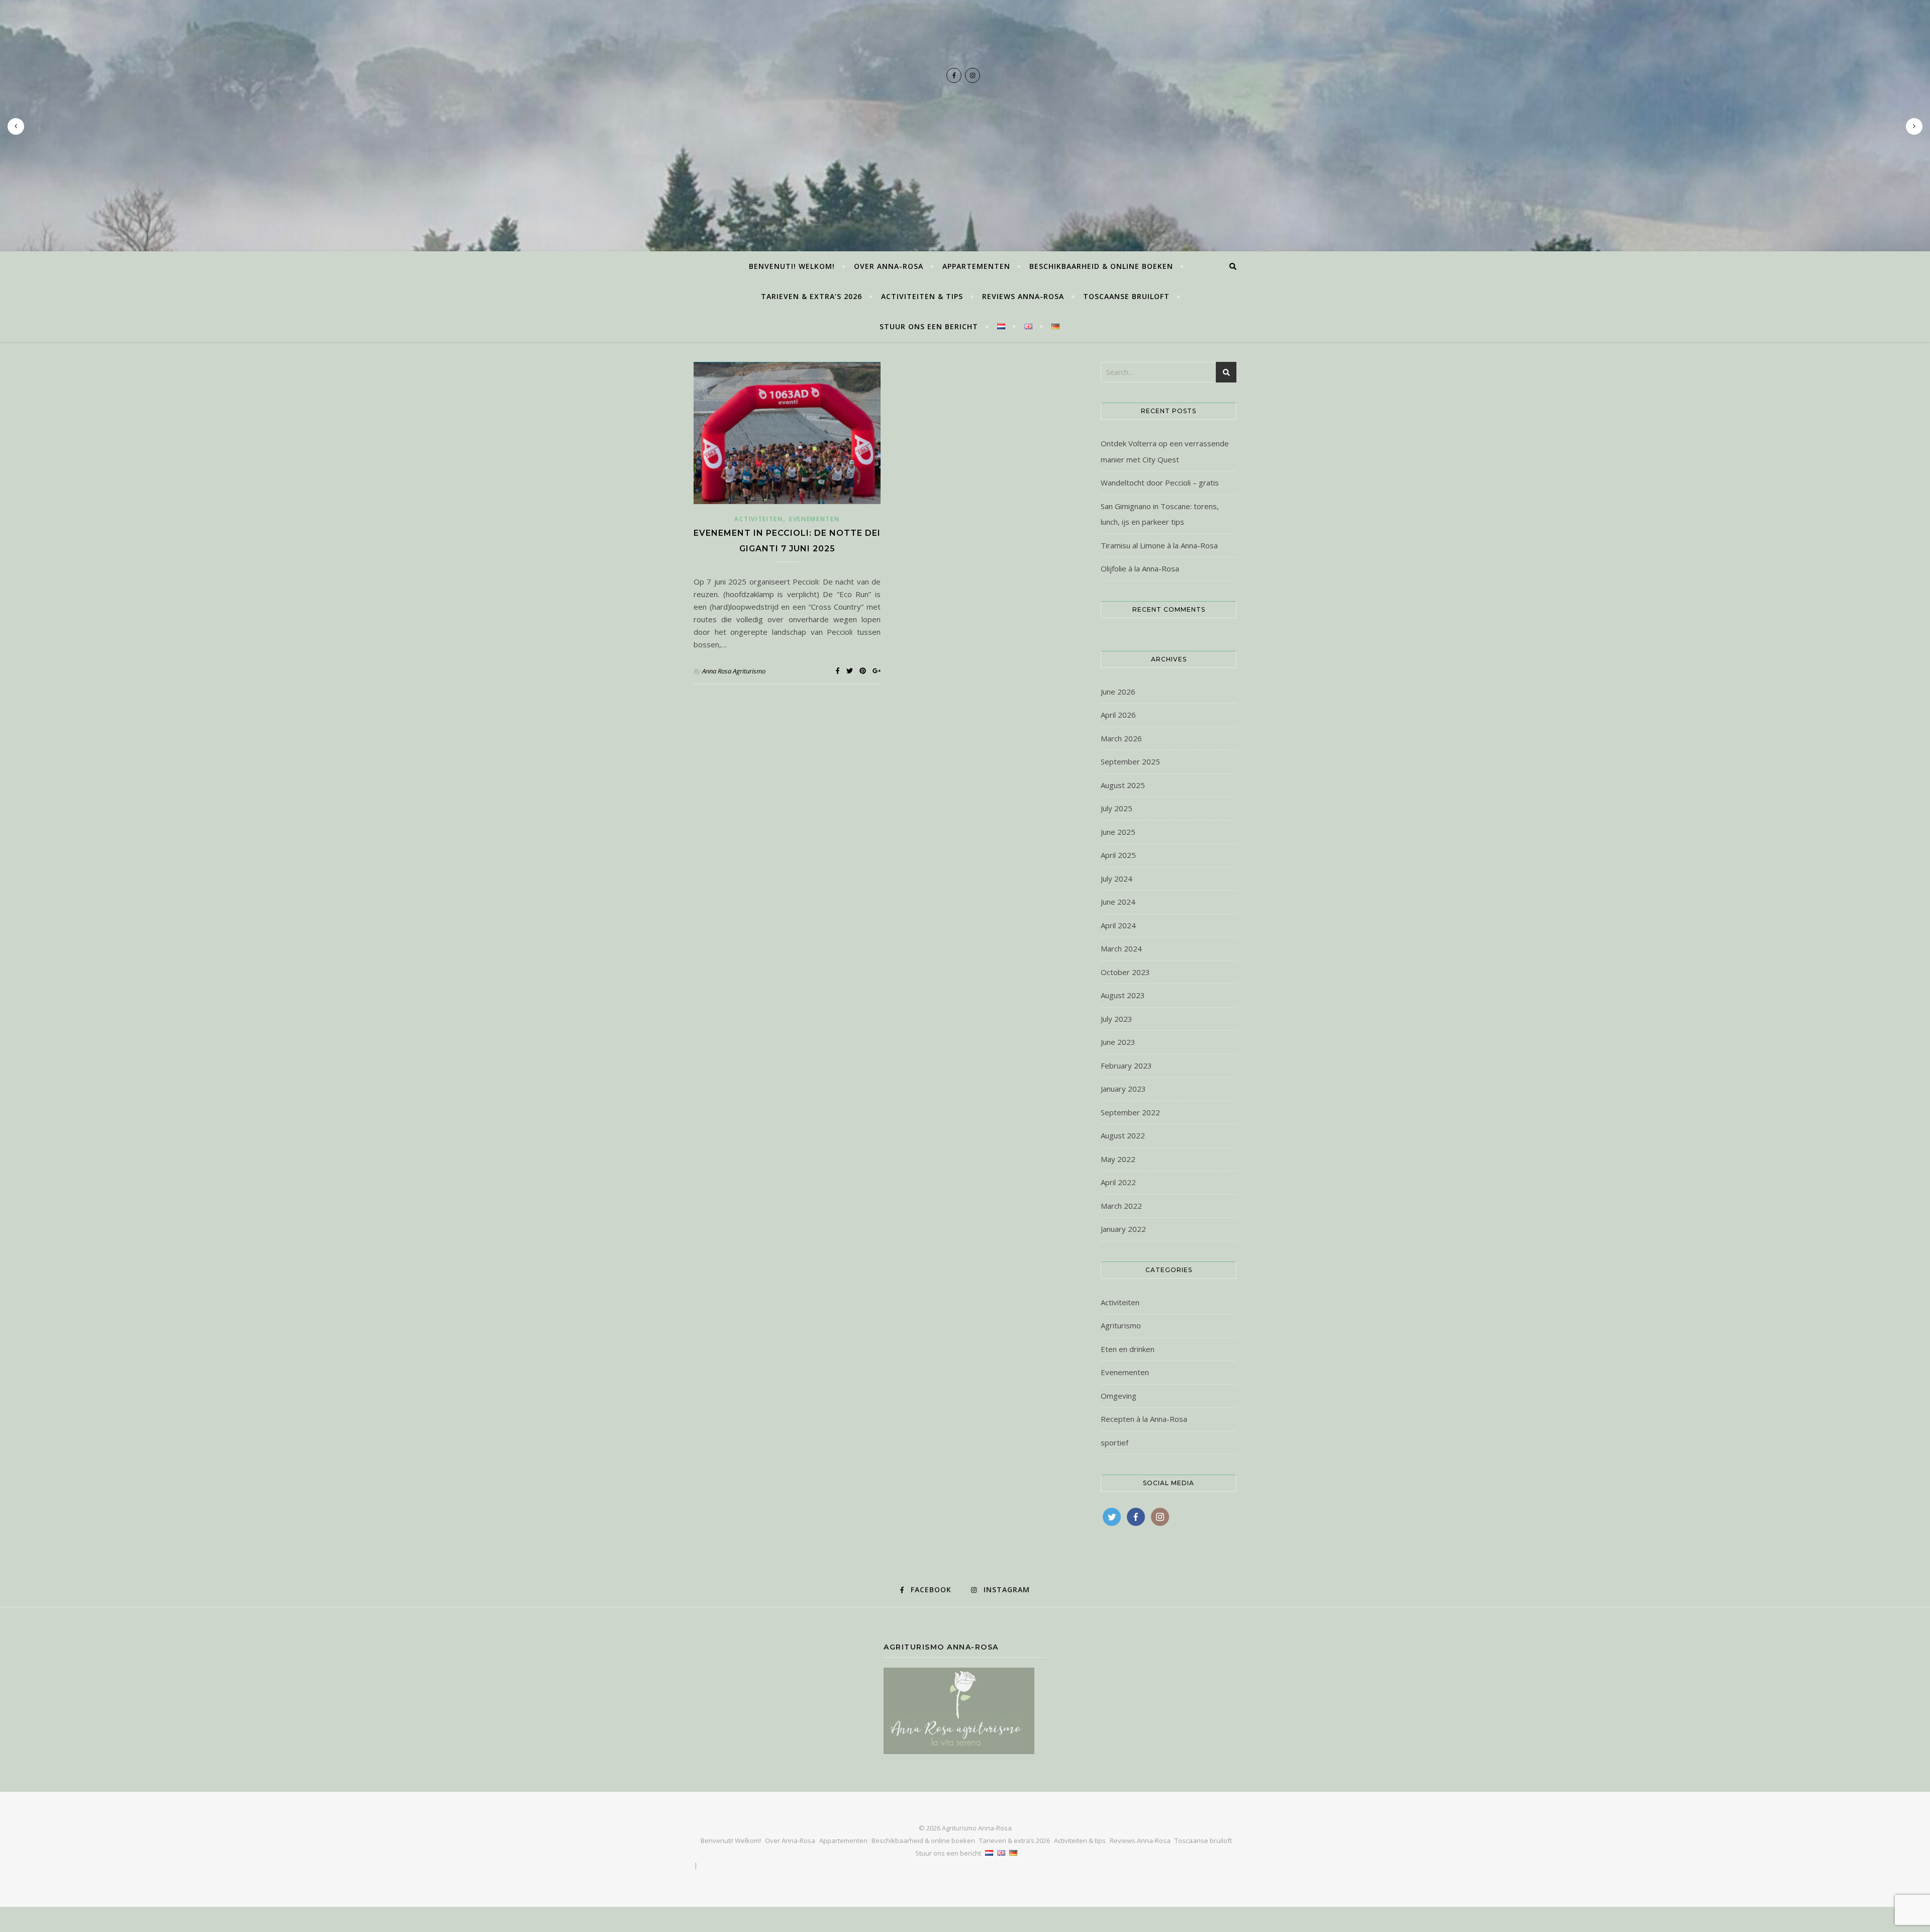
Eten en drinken (1128, 1349)
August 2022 (1123, 1135)
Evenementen (814, 519)
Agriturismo (1121, 1325)
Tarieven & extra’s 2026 (811, 296)
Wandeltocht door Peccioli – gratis (1160, 482)
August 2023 (1123, 995)
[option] (965, 126)
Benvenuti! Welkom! (792, 266)
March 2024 (1121, 948)
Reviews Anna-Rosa (1023, 296)
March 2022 (1121, 1206)
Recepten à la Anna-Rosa (1144, 1419)
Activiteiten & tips (922, 296)
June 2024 (1118, 902)
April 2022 (1118, 1182)
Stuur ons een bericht (929, 326)
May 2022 (1118, 1159)
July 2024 (1117, 879)
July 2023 (1117, 1019)
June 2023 (1118, 1042)
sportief (1115, 1442)
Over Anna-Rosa (889, 266)
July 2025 (1117, 808)
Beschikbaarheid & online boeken (1101, 266)
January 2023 (1123, 1089)
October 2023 (1125, 972)
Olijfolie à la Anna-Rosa (1140, 568)
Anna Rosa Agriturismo (734, 671)
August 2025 (1123, 785)
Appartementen (976, 266)
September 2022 (1130, 1112)
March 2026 (1121, 738)
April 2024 (1118, 925)
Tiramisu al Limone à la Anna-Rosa (1159, 545)
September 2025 (1130, 761)
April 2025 (1118, 855)
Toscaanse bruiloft (1126, 296)
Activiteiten (758, 519)
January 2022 (1123, 1229)
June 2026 (1118, 692)
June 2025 (1118, 832)
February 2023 (1126, 1066)
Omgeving (1119, 1396)
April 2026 (1118, 715)
